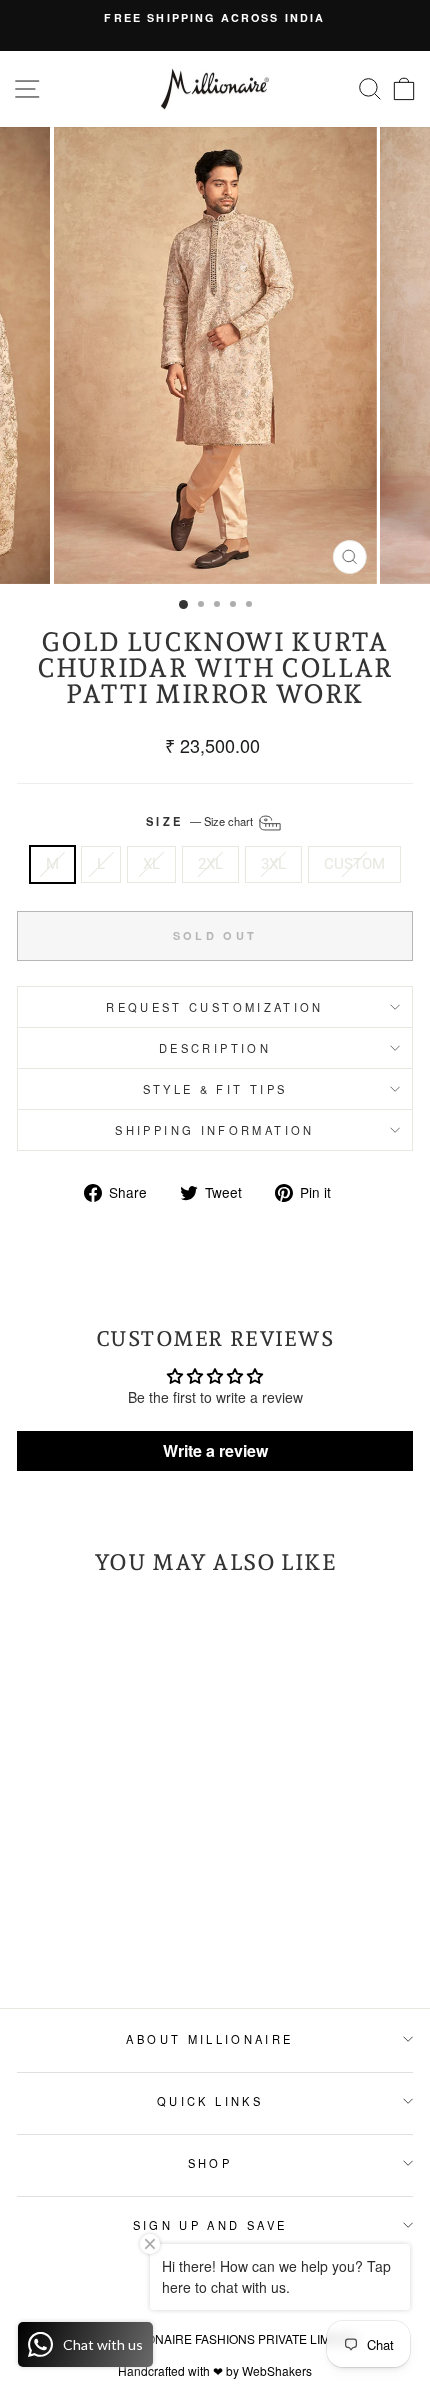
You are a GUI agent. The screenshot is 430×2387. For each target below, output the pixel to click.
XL (151, 864)
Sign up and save (210, 2225)
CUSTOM (354, 864)
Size (201, 821)
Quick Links (210, 2101)
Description (215, 1048)
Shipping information (214, 1130)
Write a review (215, 1450)
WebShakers (277, 2370)
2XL (210, 864)
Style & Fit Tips (215, 1089)
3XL (273, 864)
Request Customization (215, 1007)
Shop (210, 2163)
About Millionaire (209, 2039)
